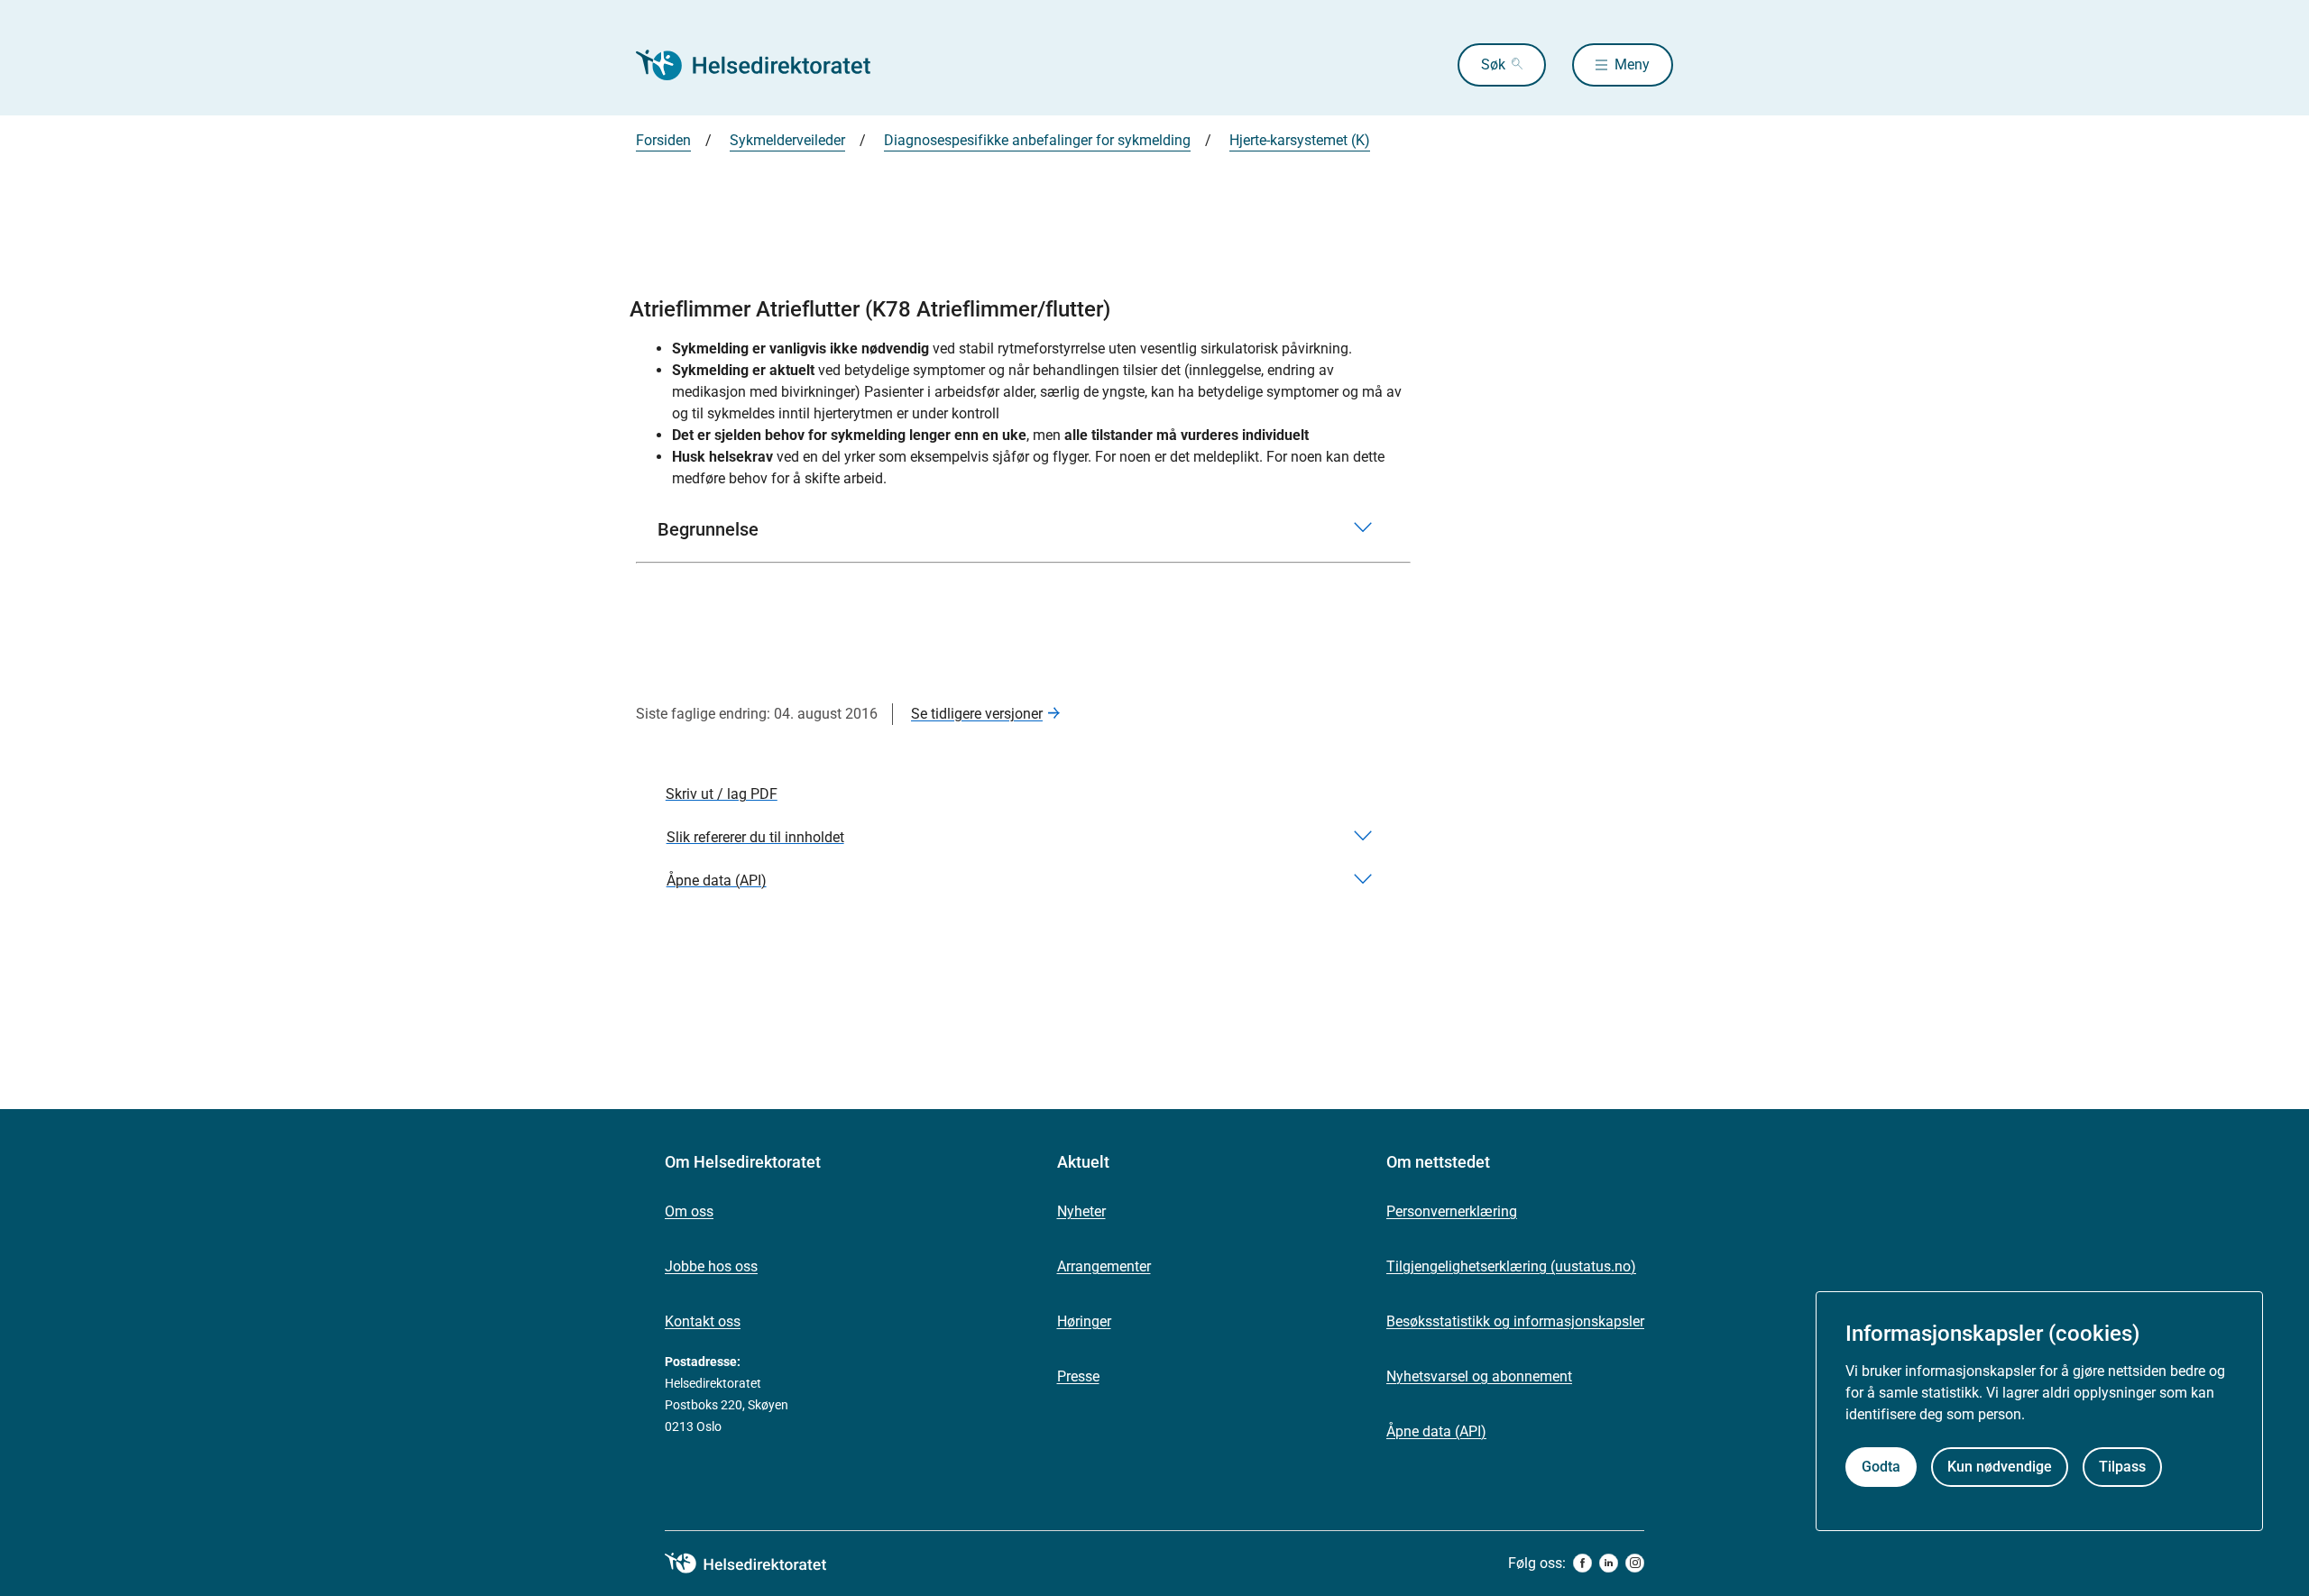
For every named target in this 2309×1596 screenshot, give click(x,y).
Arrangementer (1104, 1266)
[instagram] (1635, 1563)
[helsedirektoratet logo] (759, 1564)
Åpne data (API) (1436, 1431)
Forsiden (663, 140)
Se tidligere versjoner (977, 714)
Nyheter (1081, 1211)
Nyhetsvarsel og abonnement (1479, 1376)
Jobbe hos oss (711, 1266)
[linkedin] (1609, 1563)
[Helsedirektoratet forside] (766, 65)
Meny (1632, 64)
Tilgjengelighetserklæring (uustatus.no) (1511, 1266)
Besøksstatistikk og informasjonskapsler (1515, 1321)
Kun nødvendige (2000, 1468)
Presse (1078, 1376)
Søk (1493, 64)
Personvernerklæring (1452, 1211)
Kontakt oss (703, 1321)
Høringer (1084, 1321)
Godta (1881, 1468)
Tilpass (2122, 1468)
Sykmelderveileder (787, 140)
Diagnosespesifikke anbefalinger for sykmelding (1037, 140)
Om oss (689, 1211)
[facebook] (1582, 1563)
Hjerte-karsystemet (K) (1300, 140)
